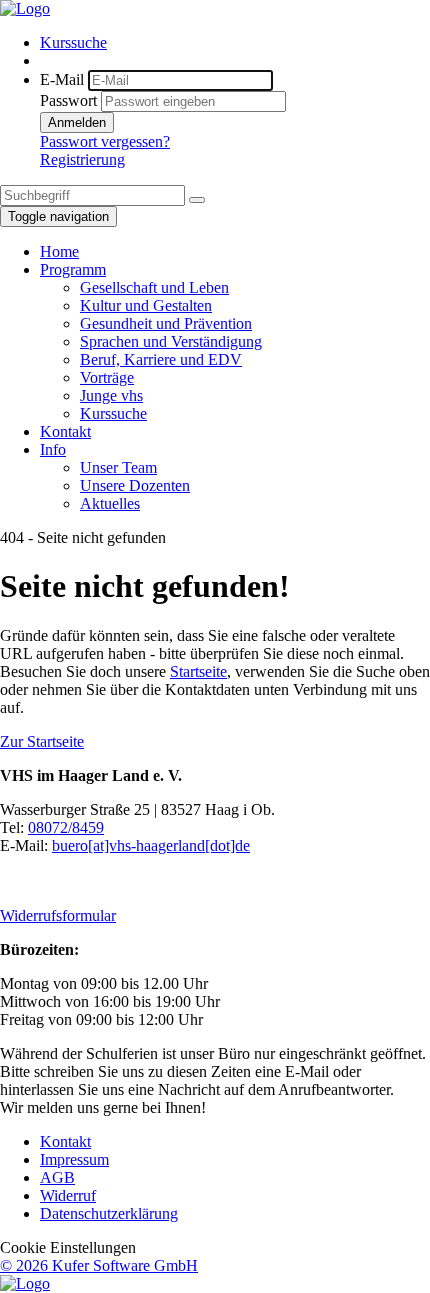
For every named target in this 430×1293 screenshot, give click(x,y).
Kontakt (65, 1141)
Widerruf (68, 1195)
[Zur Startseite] (25, 8)
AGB (57, 1177)
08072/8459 (66, 827)
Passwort (68, 100)
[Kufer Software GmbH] (25, 1283)
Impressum (74, 1159)
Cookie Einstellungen (68, 1247)
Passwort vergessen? (105, 141)
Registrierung (82, 159)
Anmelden (77, 122)
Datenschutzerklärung (109, 1213)
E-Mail (62, 79)
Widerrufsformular (58, 915)
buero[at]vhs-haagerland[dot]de (151, 845)
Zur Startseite (42, 741)
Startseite (198, 671)
